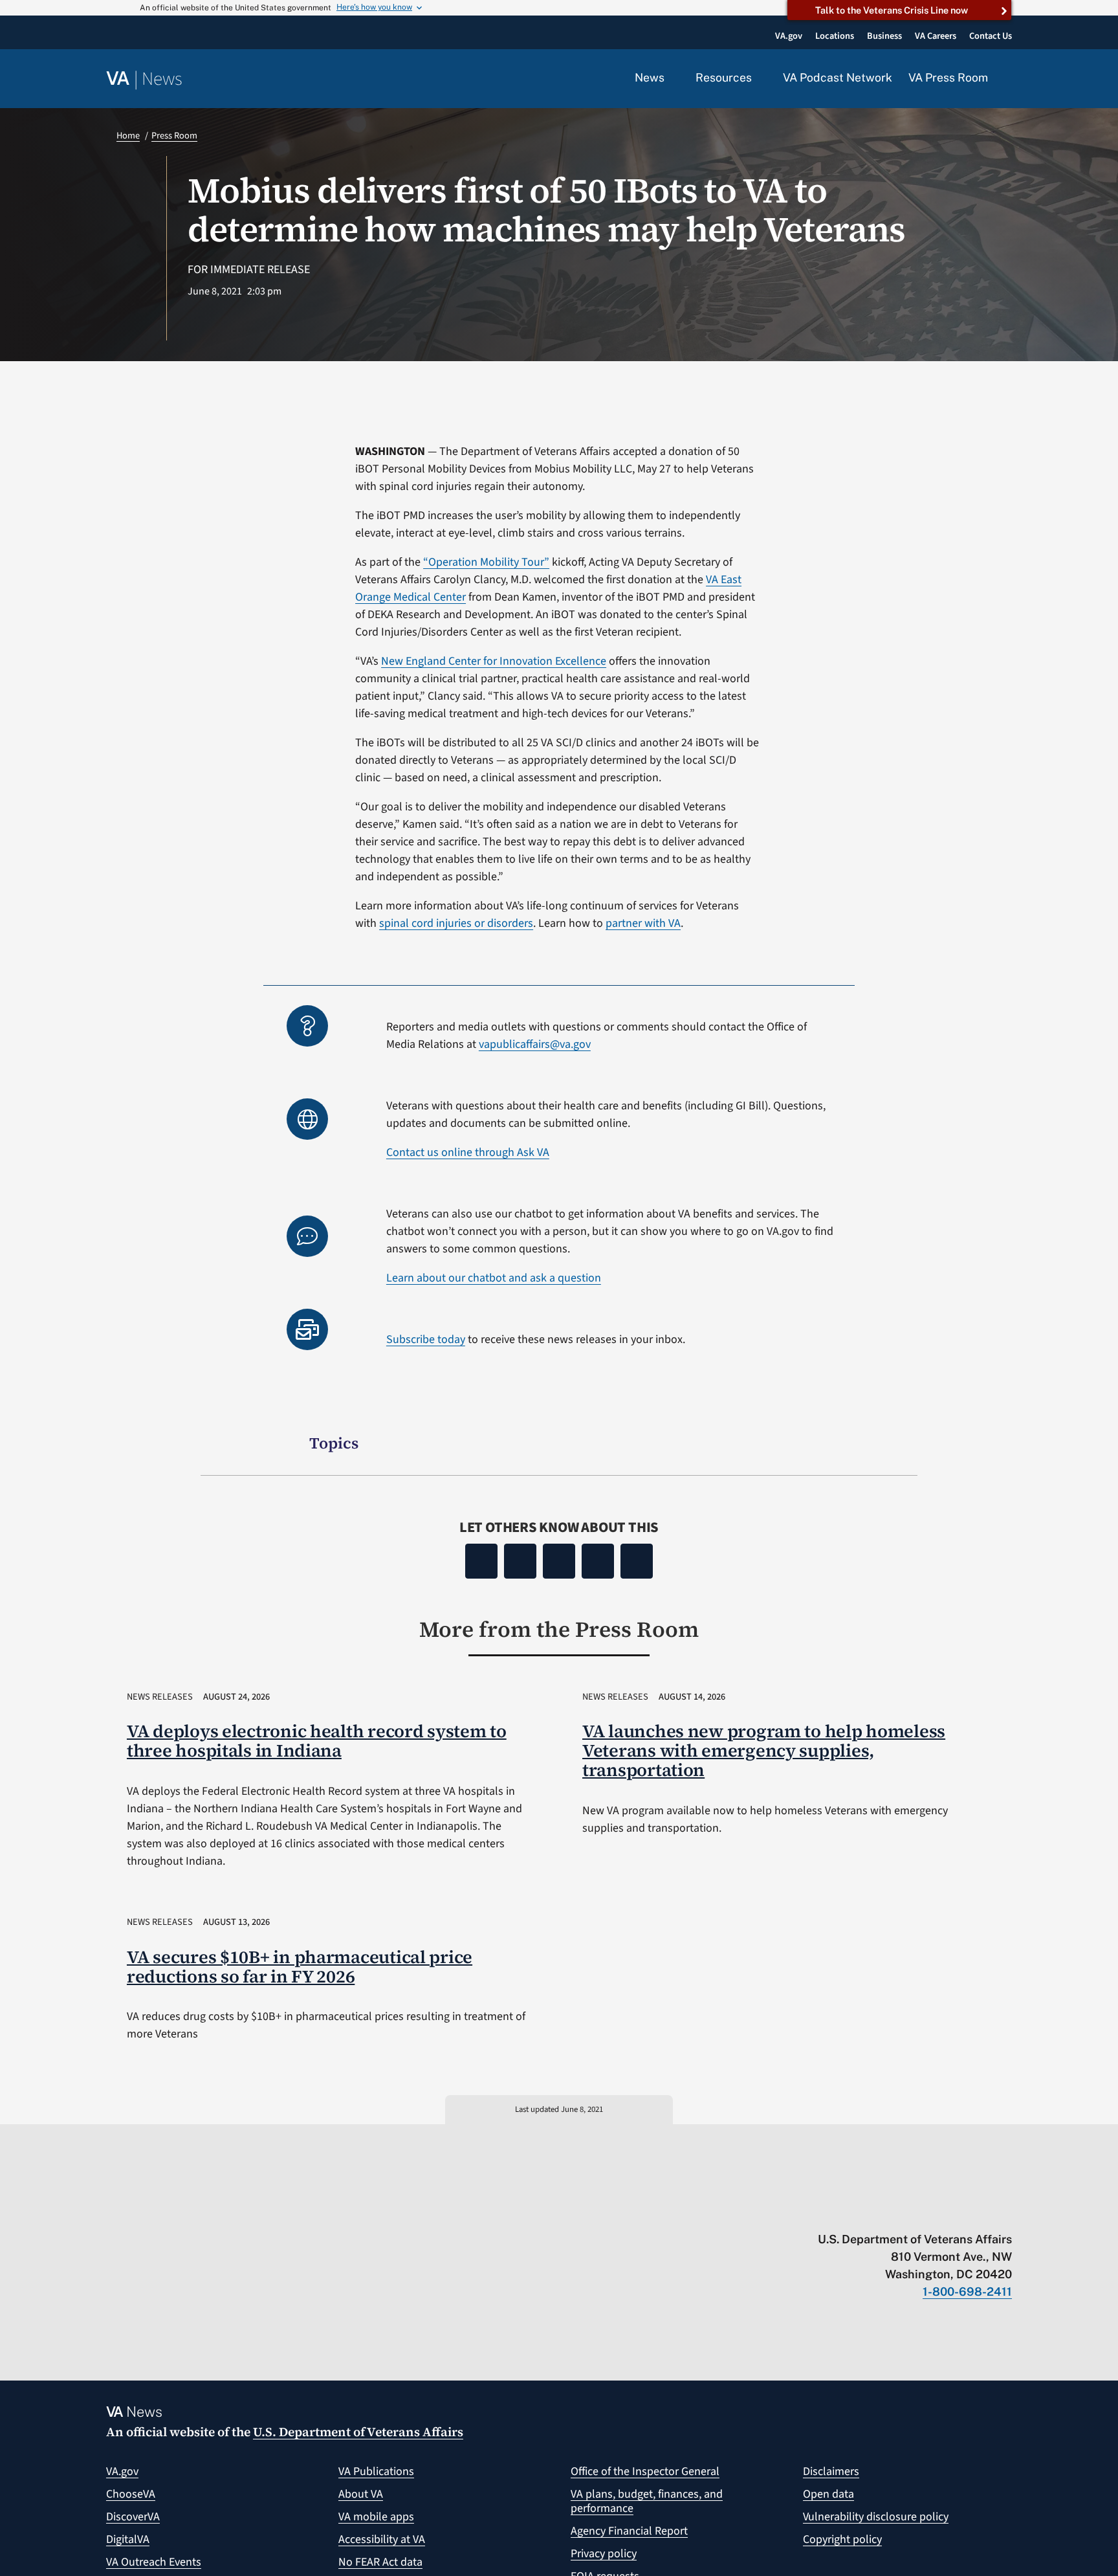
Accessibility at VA (382, 2539)
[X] (520, 1561)
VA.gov (122, 2471)
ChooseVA (131, 2494)
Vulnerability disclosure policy (876, 2517)
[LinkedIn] (598, 1561)
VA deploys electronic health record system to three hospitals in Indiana (317, 1741)
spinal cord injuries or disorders (456, 923)
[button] (1008, 79)
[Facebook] (481, 1561)
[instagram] (955, 2212)
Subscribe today (426, 1339)
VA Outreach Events (154, 2562)
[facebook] (930, 2212)
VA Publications (376, 2471)
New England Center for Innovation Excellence (494, 661)
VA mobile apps (376, 2517)
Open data (828, 2494)
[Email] (637, 1561)
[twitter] (880, 2212)
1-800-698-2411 (967, 2292)
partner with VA (643, 923)
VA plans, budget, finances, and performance (647, 2501)
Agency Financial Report (629, 2531)
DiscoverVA (133, 2517)
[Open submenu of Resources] (759, 78)
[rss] (905, 2212)
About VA (361, 2494)
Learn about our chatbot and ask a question (494, 1278)
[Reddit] (559, 1561)
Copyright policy (842, 2539)
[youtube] (854, 2212)
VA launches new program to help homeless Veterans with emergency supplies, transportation (764, 1750)
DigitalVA (128, 2539)
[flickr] (1006, 2212)
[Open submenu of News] (672, 78)
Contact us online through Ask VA (468, 1152)
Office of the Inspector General (645, 2471)
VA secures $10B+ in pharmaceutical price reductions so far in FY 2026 (300, 1967)
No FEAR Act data (380, 2562)
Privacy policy (604, 2554)
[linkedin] (981, 2212)
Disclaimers (831, 2471)
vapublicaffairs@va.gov (535, 1044)
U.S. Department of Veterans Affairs (358, 2432)
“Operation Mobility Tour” (486, 562)
